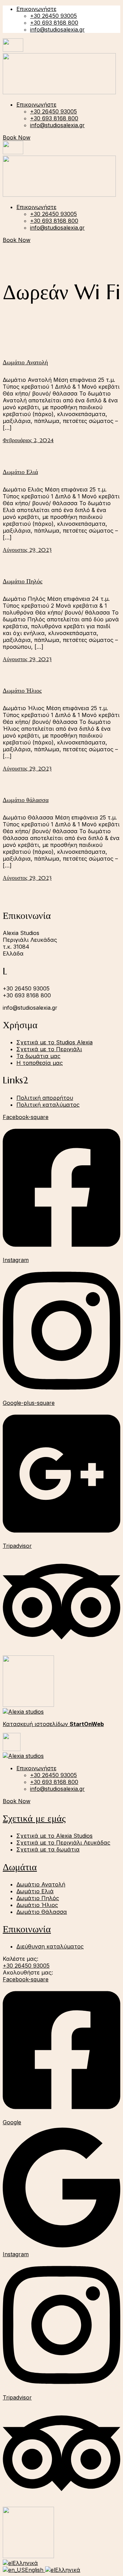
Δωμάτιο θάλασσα (26, 800)
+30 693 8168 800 (54, 23)
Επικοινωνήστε (36, 9)
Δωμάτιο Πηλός (23, 581)
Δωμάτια (20, 1867)
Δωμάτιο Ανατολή (25, 362)
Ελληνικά (25, 2563)
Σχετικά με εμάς (34, 1818)
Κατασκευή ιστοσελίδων (53, 1724)
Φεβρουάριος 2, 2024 (28, 440)
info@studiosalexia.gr (57, 29)
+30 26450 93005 (53, 16)
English (35, 2570)
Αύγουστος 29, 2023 (27, 550)
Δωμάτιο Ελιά (20, 472)
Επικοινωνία (27, 1929)
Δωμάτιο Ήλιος (22, 690)
